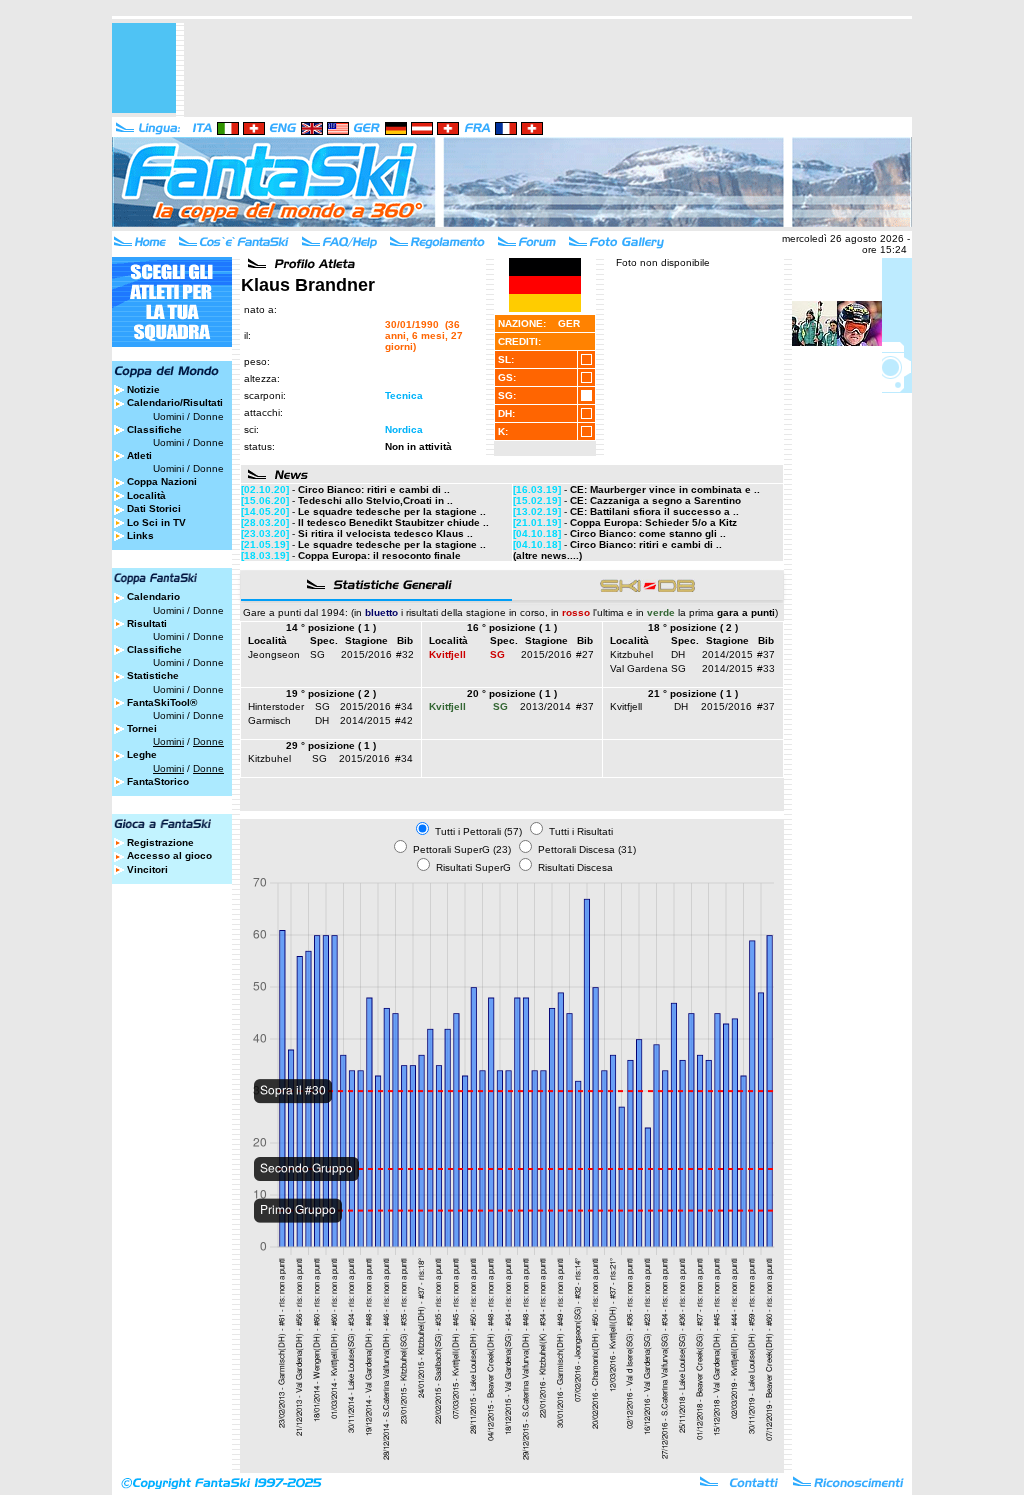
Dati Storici (154, 508)
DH (678, 654)
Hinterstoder (276, 706)
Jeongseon (274, 654)
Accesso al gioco (169, 855)
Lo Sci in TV (156, 522)
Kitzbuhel (631, 654)
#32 (405, 654)
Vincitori (147, 869)
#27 (585, 654)
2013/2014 (545, 706)
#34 (404, 706)
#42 (404, 720)
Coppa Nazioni (162, 481)
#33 (766, 668)
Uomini (168, 416)
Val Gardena (639, 668)
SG (317, 654)
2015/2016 (366, 654)
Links (140, 535)
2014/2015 (727, 654)
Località (146, 495)
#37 (766, 654)
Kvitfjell (626, 706)
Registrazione (160, 842)
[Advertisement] (548, 68)
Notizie (143, 389)
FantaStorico (158, 781)
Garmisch (269, 720)
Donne (208, 416)
